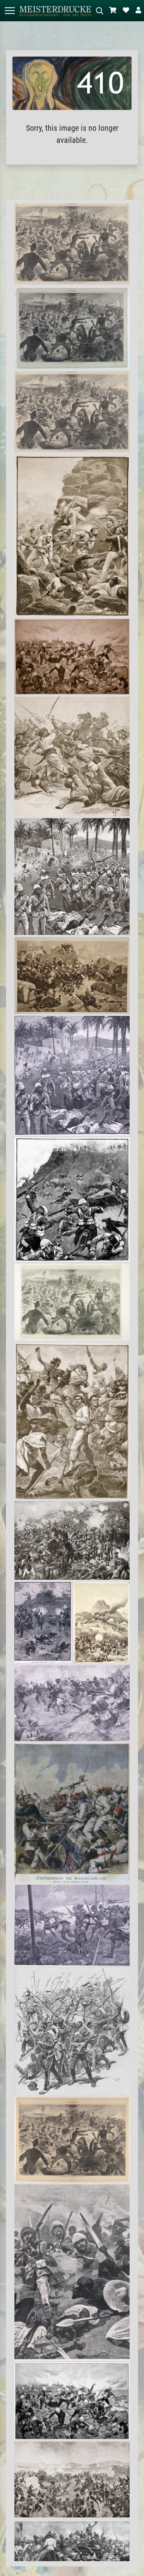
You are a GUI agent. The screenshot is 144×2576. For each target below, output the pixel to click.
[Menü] (10, 11)
